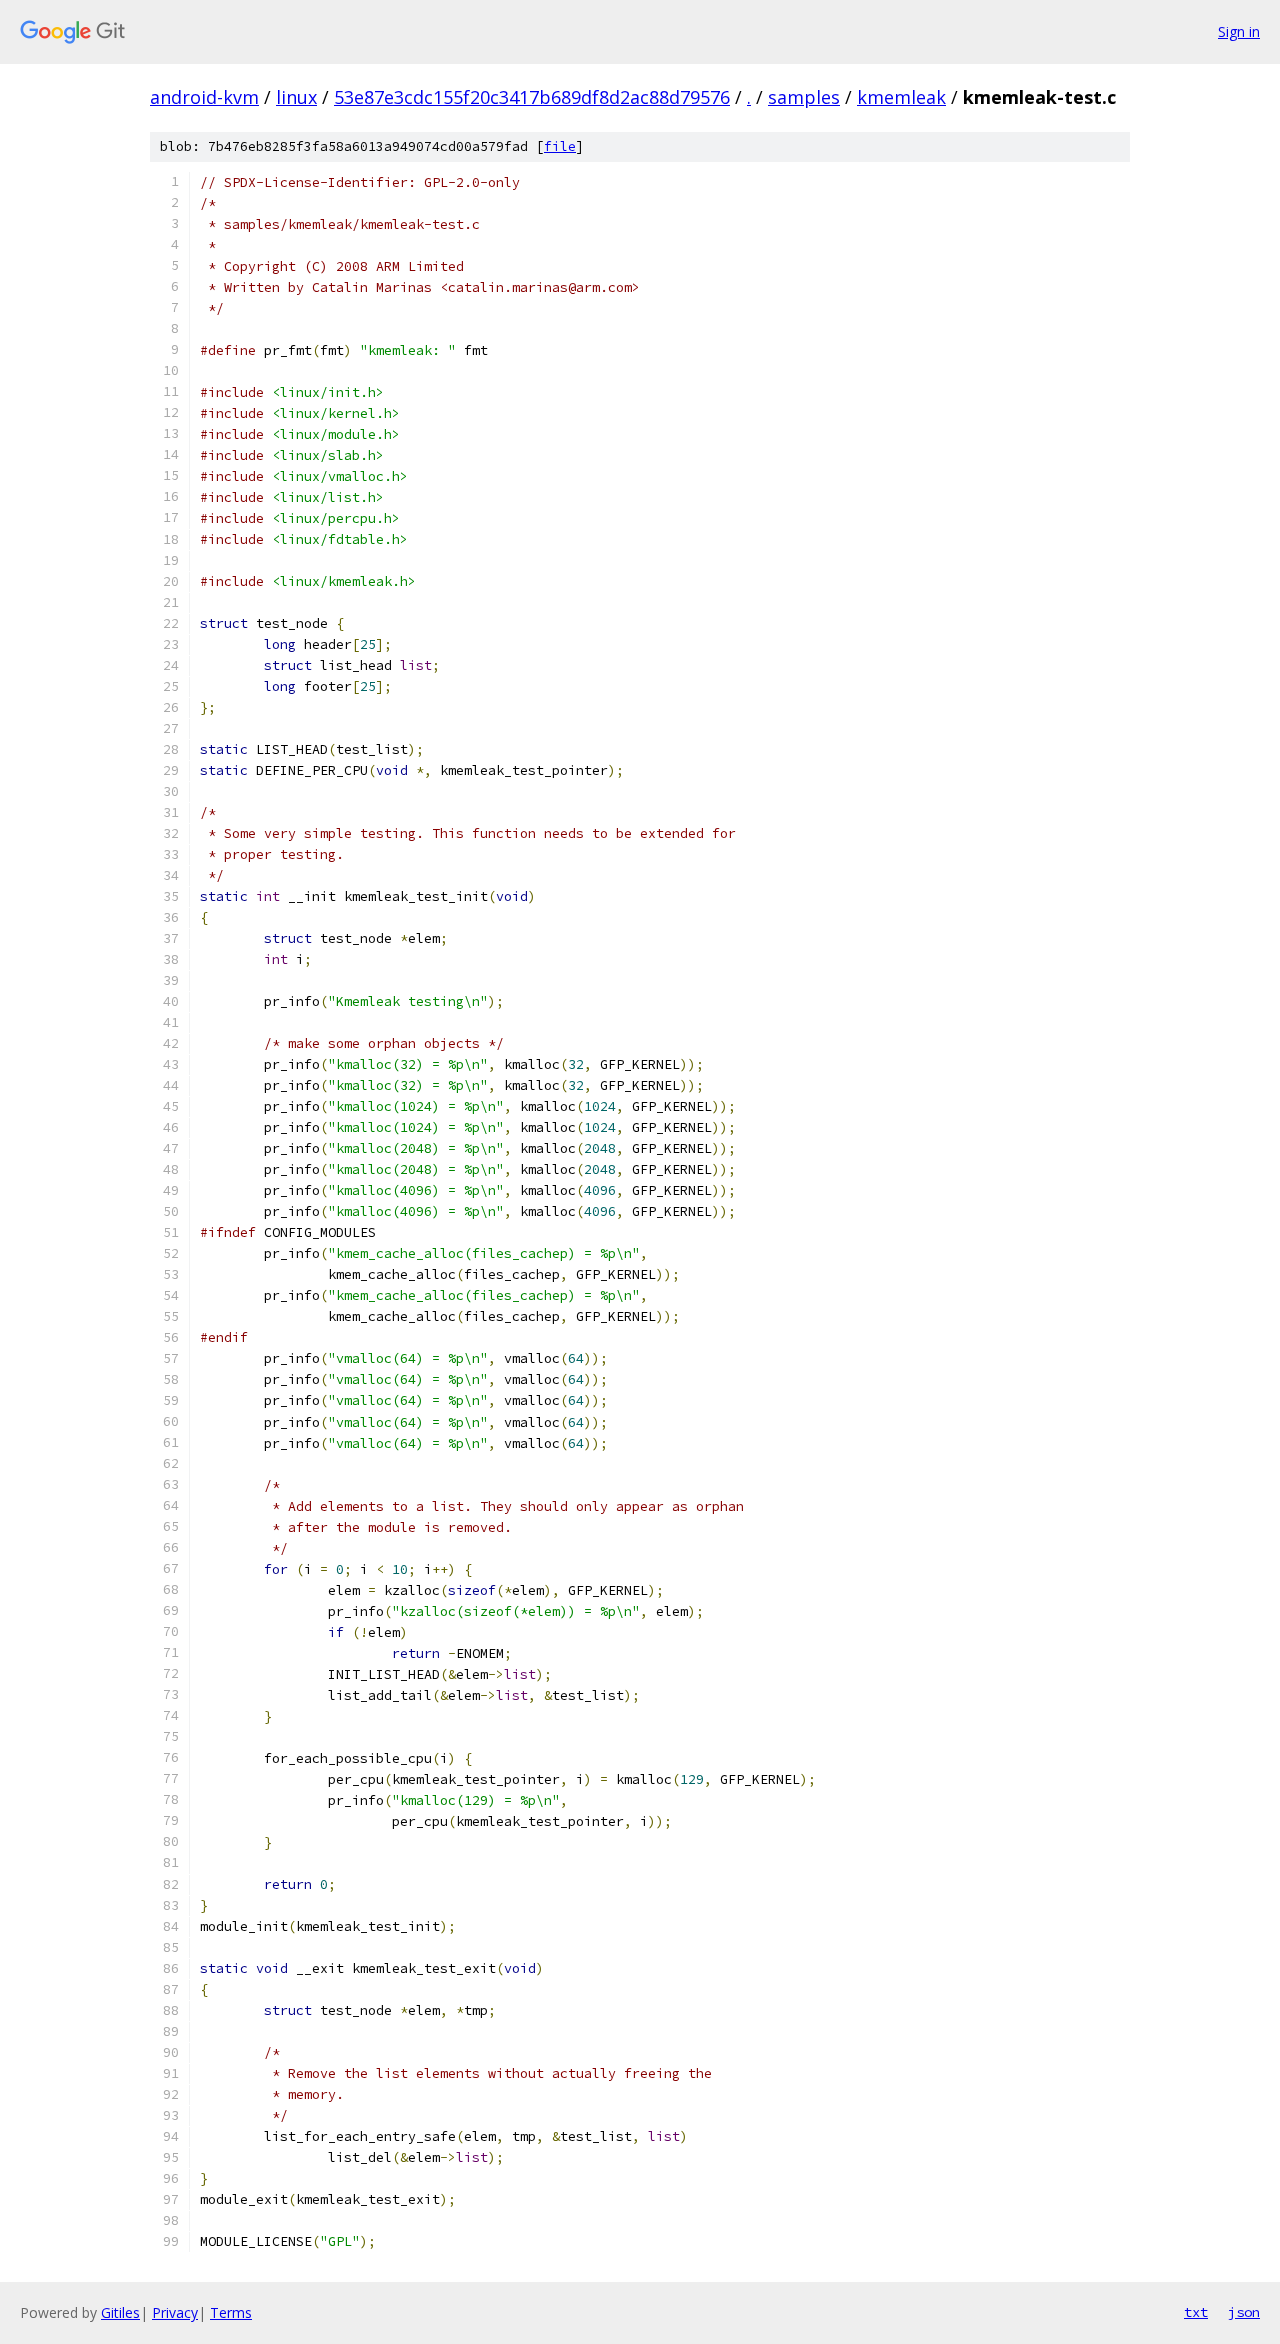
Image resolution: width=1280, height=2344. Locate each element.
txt (1196, 2312)
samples (804, 97)
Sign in (1239, 31)
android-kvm (204, 97)
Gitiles (120, 2312)
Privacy (175, 2312)
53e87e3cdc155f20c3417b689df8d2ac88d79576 (532, 97)
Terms (231, 2312)
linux (296, 97)
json (1244, 2312)
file (560, 146)
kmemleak (901, 97)
